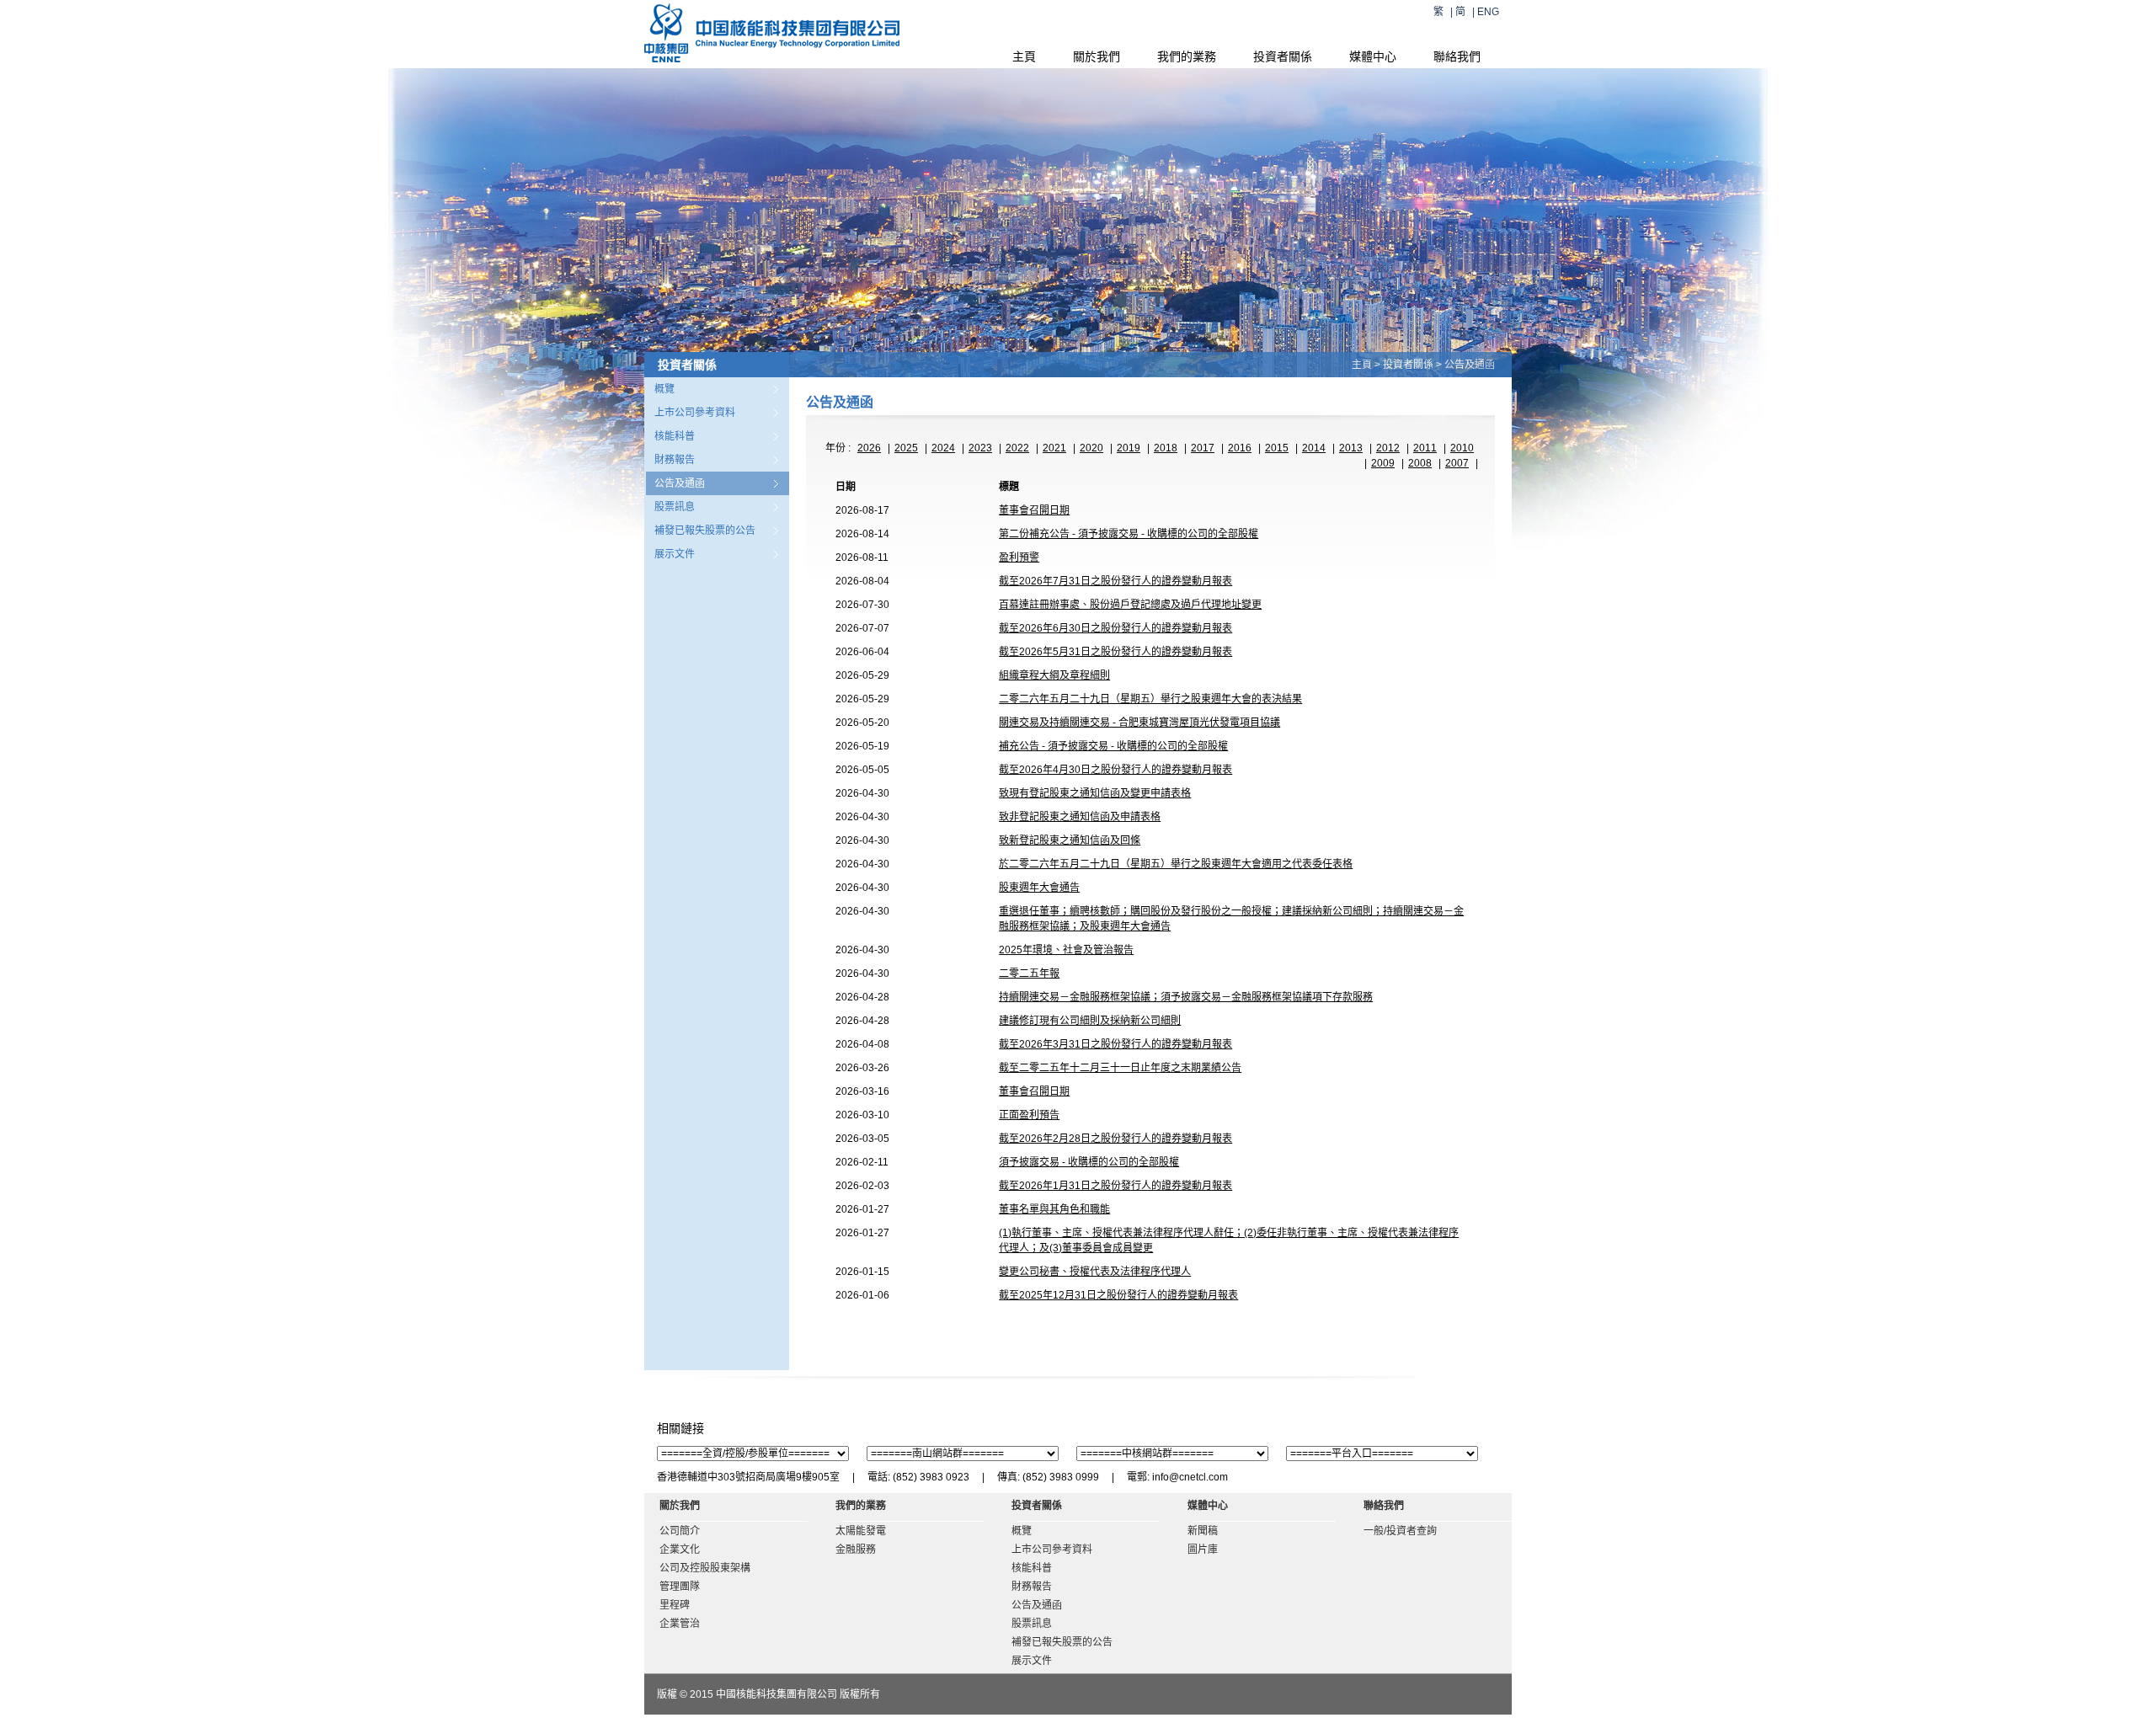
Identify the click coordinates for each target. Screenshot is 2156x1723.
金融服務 (856, 1550)
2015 (1277, 448)
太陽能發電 (861, 1531)
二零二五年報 (1029, 974)
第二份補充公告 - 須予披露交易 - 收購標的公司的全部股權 (1129, 534)
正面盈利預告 (1029, 1115)
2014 (1314, 448)
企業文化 (680, 1550)
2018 (1166, 448)
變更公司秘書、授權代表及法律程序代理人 (1095, 1272)
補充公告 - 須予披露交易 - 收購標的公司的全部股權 (1113, 746)
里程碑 (675, 1605)
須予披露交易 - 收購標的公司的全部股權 (1089, 1162)
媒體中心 (1373, 56)
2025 (906, 448)
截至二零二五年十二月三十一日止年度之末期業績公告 (1120, 1068)
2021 (1054, 448)
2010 (1462, 448)
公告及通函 (680, 483)
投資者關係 (1283, 56)
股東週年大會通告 (1039, 888)
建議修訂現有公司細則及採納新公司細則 (1090, 1021)
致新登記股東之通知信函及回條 (1070, 840)
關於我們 (1097, 56)
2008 (1420, 463)
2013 (1351, 448)
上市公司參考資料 (695, 413)
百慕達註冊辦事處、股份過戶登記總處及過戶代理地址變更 (1130, 605)
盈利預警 (1019, 557)
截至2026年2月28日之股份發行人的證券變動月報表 (1115, 1139)
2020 (1091, 448)
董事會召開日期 (1034, 510)
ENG (1488, 12)
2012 (1388, 448)
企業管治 (680, 1624)
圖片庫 (1203, 1550)
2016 (1240, 448)
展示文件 (675, 554)
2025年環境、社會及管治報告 (1066, 950)
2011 (1425, 448)
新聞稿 (1203, 1531)
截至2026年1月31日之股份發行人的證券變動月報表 (1115, 1186)
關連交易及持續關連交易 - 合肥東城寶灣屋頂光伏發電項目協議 (1139, 723)
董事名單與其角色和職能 (1054, 1209)
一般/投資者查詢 (1400, 1531)
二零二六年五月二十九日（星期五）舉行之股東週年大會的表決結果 (1150, 699)
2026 (869, 448)
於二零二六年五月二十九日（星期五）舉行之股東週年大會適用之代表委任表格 (1176, 864)
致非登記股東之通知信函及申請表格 (1080, 817)
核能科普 (675, 436)
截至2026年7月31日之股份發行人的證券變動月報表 (1115, 581)
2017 (1203, 448)
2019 (1129, 448)
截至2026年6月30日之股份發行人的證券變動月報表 (1115, 628)
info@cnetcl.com (1190, 1477)
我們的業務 (1187, 56)
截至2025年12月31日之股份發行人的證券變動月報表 (1118, 1295)
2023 (980, 448)
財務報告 (675, 460)
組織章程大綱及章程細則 (1054, 675)
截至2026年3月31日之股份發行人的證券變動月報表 (1115, 1044)
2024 (943, 448)
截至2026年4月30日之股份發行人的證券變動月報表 (1115, 770)
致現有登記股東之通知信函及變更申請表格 (1095, 793)
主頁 (1024, 56)
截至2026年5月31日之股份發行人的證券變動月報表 (1115, 652)
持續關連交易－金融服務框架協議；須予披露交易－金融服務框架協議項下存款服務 (1186, 997)
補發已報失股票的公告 (705, 531)
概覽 (664, 389)
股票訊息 (675, 507)
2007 (1457, 463)
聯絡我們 (1457, 56)
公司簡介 (680, 1531)
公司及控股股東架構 (705, 1568)
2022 (1017, 448)
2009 (1383, 463)
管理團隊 (680, 1587)
